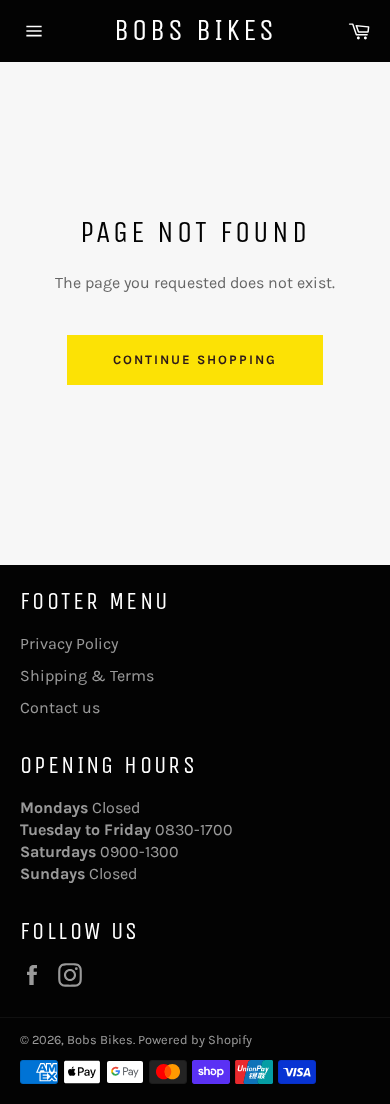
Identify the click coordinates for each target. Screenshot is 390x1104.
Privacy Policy (69, 643)
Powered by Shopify (195, 1039)
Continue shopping (194, 359)
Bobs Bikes (195, 30)
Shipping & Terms (87, 675)
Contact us (60, 707)
